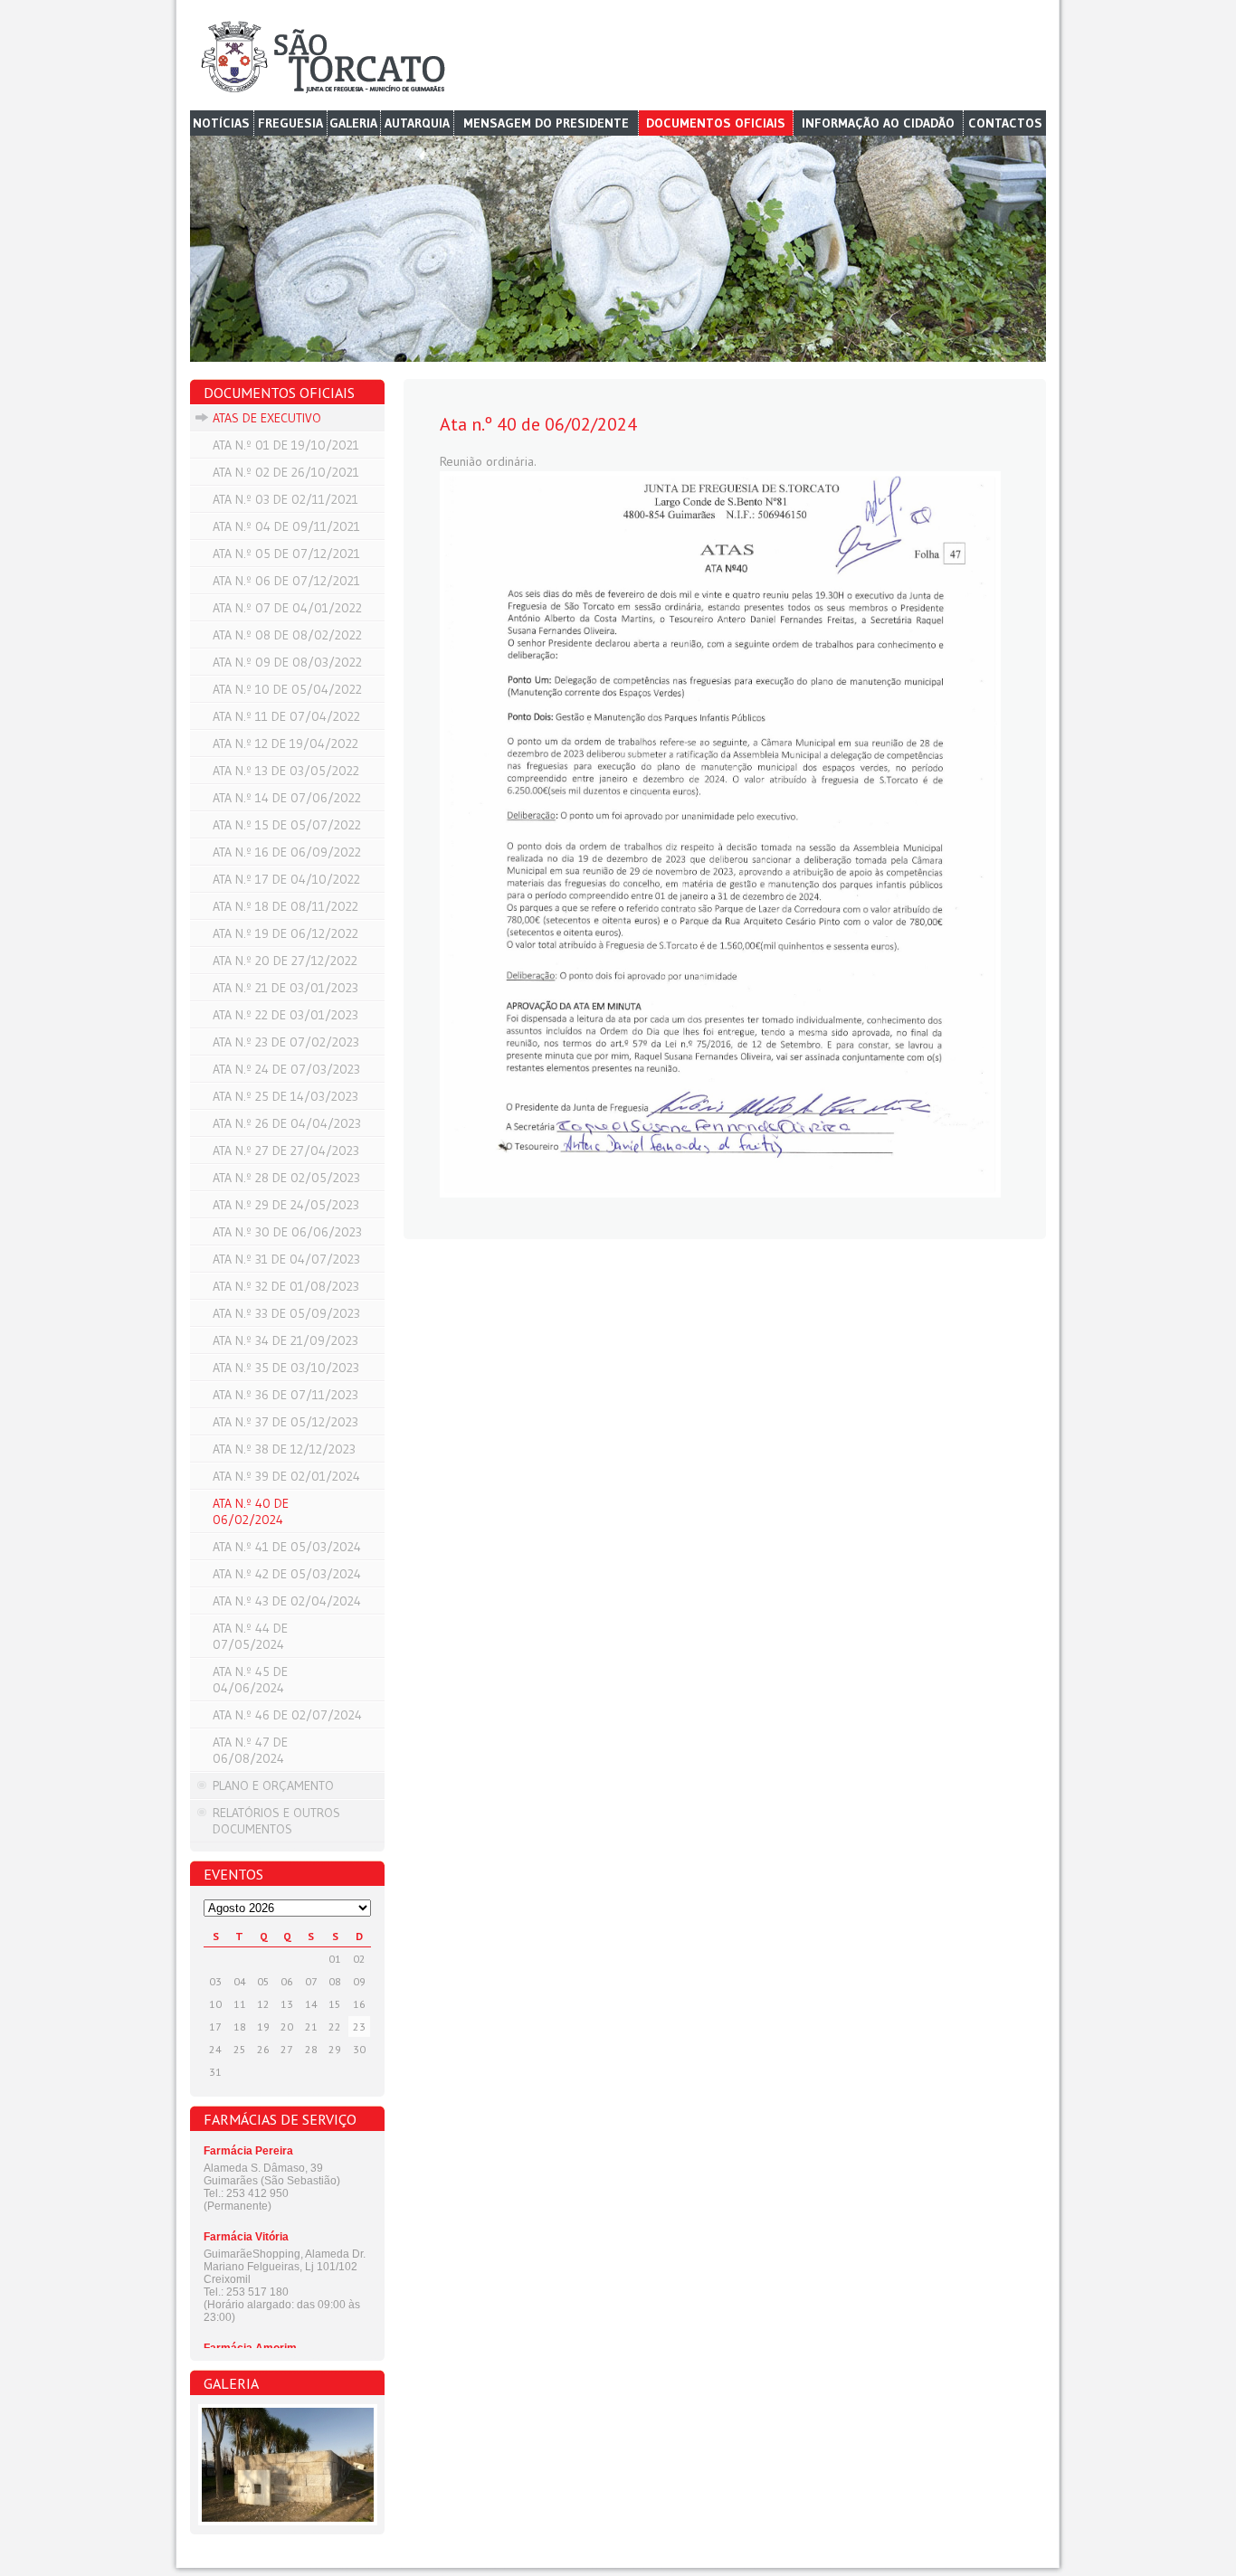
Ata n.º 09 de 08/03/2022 (287, 662)
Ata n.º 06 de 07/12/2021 (286, 581)
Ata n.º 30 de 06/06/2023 (287, 1232)
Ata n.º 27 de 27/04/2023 (286, 1151)
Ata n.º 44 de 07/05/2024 (250, 1636)
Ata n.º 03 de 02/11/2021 (285, 499)
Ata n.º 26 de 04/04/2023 (287, 1123)
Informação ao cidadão (878, 123)
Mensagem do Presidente (546, 123)
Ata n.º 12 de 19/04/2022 (285, 743)
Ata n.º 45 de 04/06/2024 (250, 1680)
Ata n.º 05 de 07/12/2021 (286, 554)
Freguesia (290, 123)
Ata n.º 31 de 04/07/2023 (286, 1259)
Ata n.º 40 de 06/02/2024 (251, 1511)
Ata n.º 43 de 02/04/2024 (287, 1601)
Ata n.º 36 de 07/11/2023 (285, 1395)
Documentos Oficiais (716, 123)
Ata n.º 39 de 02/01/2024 (286, 1476)
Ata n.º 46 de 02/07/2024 (287, 1715)
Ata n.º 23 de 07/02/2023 (286, 1042)
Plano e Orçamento (273, 1785)
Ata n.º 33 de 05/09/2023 (286, 1313)
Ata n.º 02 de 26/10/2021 (286, 472)
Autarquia (417, 123)
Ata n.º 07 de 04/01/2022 (287, 608)
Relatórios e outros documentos (276, 1821)
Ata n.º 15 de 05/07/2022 (287, 825)
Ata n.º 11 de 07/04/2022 (286, 716)
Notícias (221, 123)
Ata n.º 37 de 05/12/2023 (285, 1422)
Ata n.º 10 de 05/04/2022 (287, 689)
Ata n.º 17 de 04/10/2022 (286, 879)
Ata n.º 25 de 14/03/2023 (285, 1096)
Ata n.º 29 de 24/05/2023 (286, 1205)
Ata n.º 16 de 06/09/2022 (287, 852)
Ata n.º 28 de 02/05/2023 (286, 1178)
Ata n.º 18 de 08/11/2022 (285, 906)
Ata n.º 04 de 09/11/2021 (286, 526)
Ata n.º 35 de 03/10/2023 (286, 1368)
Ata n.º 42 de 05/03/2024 (287, 1574)
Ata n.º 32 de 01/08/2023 (286, 1286)
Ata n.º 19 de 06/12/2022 (285, 933)
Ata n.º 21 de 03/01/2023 (285, 988)
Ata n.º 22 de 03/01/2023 (285, 1015)
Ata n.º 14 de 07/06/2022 (287, 798)
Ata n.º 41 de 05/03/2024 (287, 1547)
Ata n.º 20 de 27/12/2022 (285, 961)
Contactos (1005, 123)
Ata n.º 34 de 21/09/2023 (285, 1340)
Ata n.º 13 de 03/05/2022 (286, 771)
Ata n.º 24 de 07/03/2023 (286, 1069)
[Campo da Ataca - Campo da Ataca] (287, 2465)
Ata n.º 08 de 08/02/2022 (287, 635)
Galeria (353, 123)
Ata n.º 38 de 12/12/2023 (284, 1449)
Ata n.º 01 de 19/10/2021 (286, 445)
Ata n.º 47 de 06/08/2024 (250, 1750)
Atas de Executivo (267, 418)
